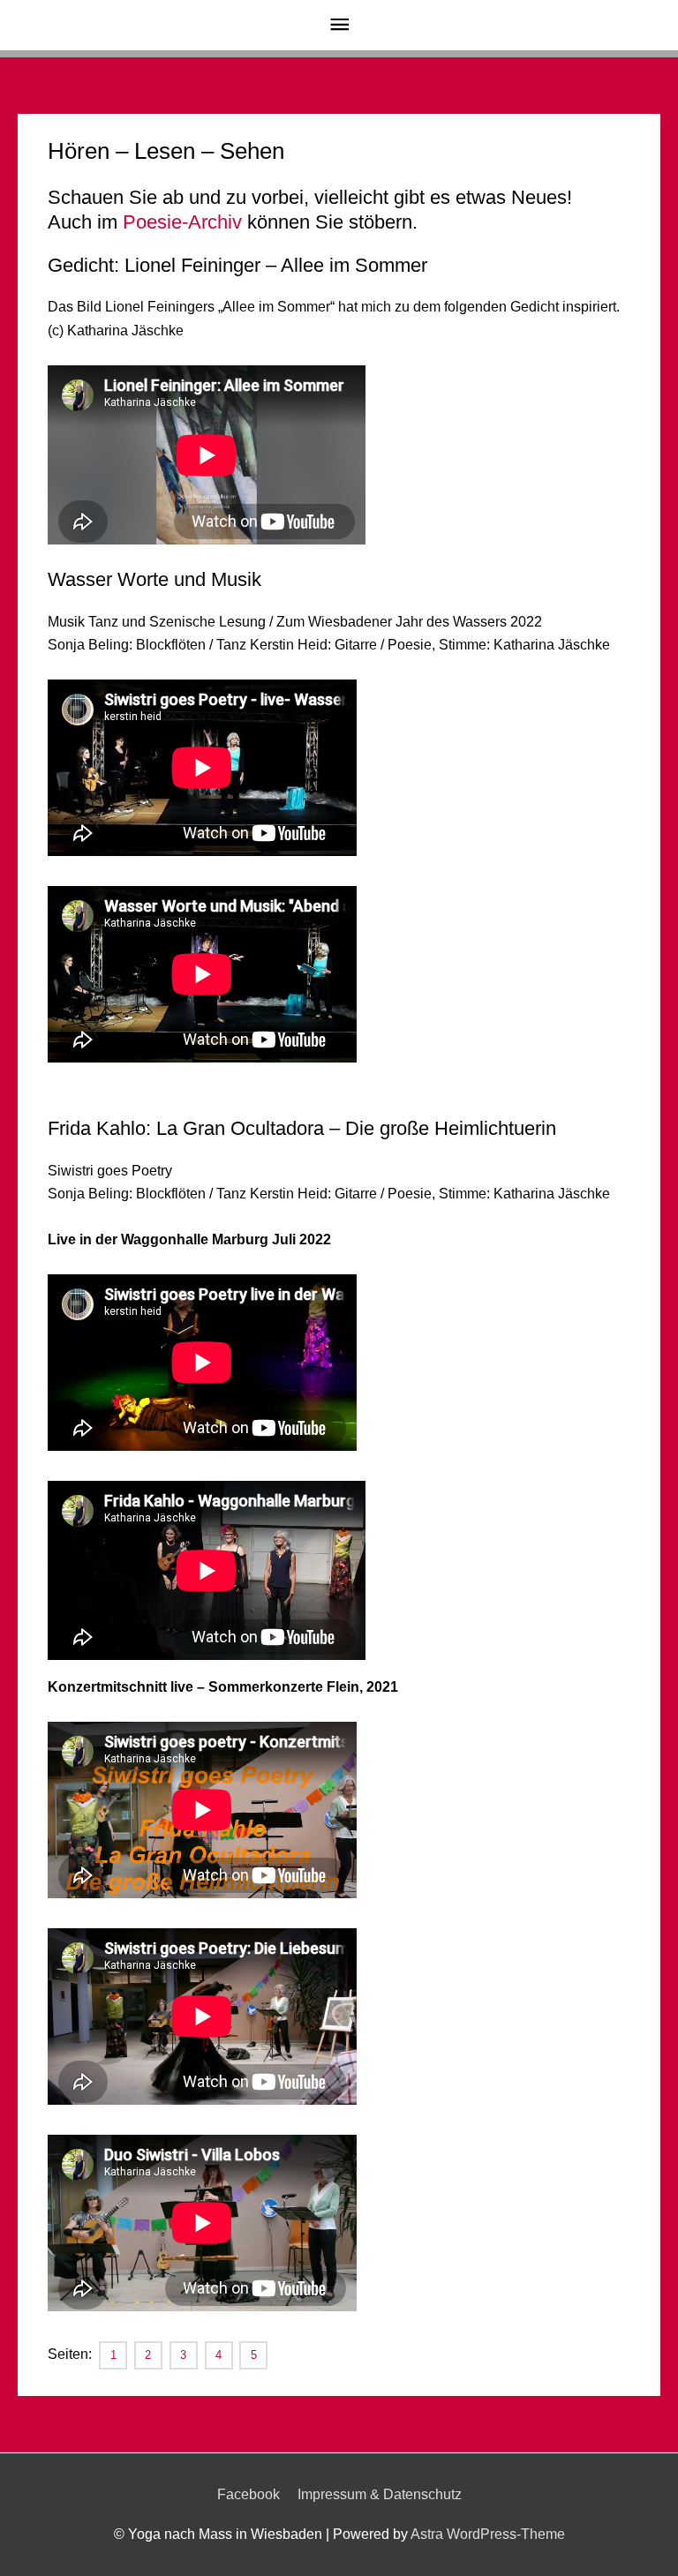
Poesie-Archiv (182, 222)
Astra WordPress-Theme (488, 2534)
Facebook (249, 2494)
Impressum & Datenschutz (380, 2494)
